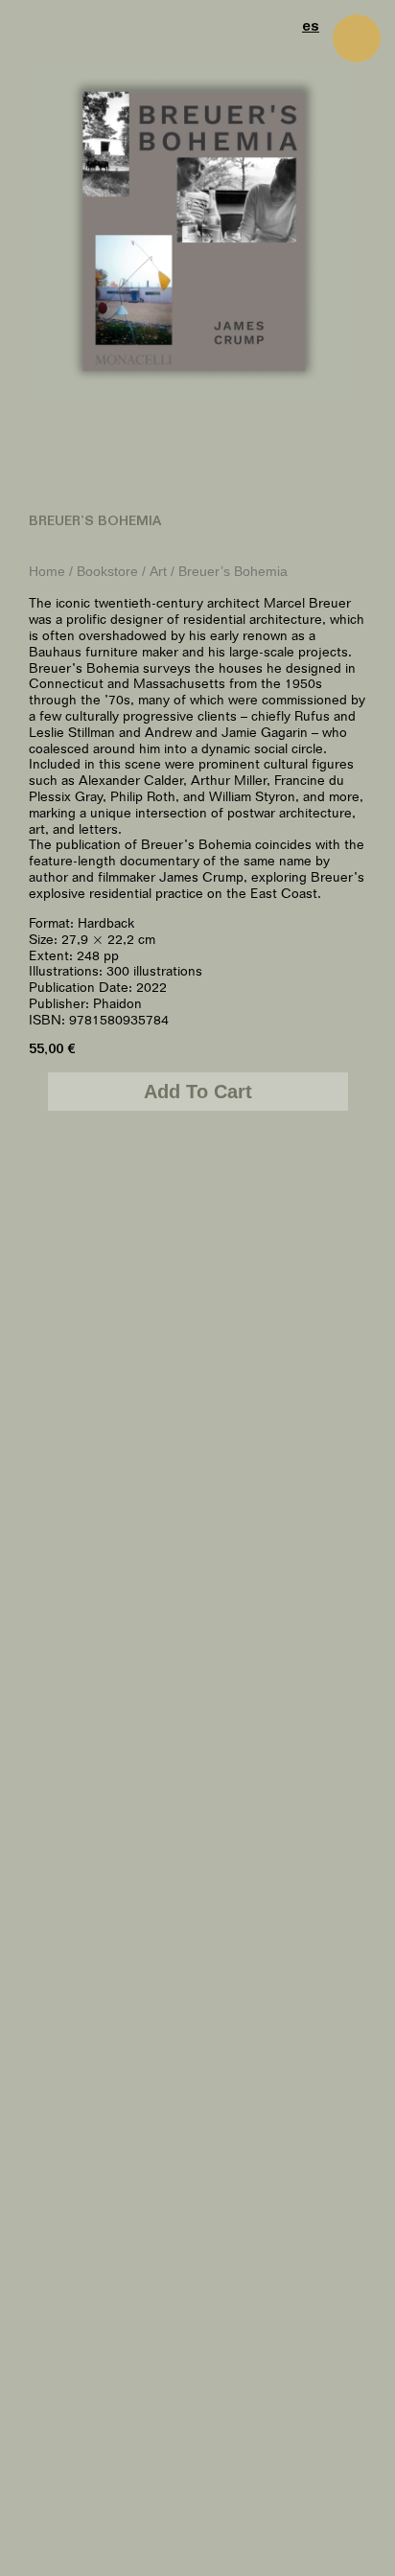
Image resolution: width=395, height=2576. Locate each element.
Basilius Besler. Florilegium (290, 1975)
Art (158, 572)
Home (47, 572)
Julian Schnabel (106, 2438)
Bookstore (107, 572)
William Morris (289, 1513)
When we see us (106, 1513)
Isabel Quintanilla (106, 1967)
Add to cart (198, 1092)
